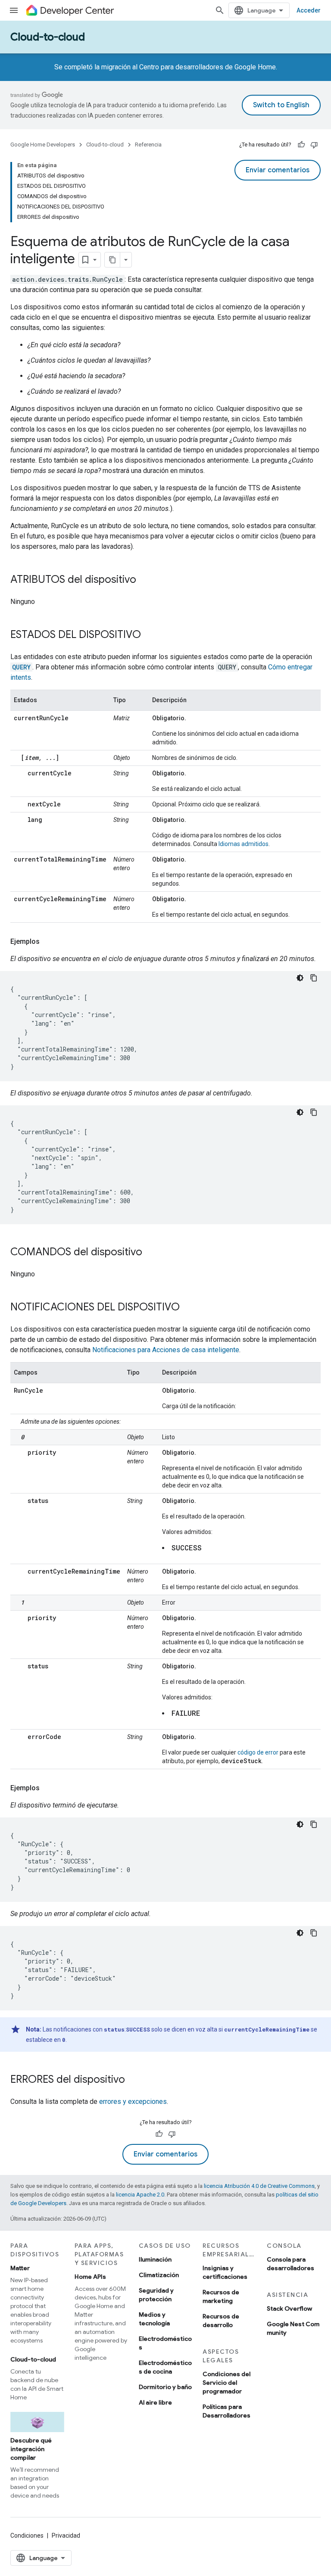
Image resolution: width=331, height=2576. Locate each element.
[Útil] (301, 145)
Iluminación (155, 2259)
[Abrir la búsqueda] (220, 10)
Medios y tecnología (154, 2319)
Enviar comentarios (278, 170)
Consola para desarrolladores (290, 2264)
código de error (258, 1752)
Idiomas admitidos (244, 844)
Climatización (159, 2275)
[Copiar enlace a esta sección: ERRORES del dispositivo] (134, 2080)
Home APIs (90, 2277)
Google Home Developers (43, 145)
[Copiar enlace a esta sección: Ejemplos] (48, 942)
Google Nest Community (293, 2328)
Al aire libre (155, 2402)
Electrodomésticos (165, 2343)
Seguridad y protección (156, 2295)
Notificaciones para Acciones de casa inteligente (166, 1350)
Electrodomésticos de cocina (165, 2367)
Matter (20, 2268)
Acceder (309, 10)
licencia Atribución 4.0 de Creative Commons (259, 2186)
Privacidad (66, 2536)
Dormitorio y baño (165, 2387)
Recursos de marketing (221, 2296)
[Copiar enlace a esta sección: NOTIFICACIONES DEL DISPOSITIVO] (188, 1308)
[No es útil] (314, 145)
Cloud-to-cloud (48, 37)
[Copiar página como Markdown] (112, 260)
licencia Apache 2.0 (140, 2195)
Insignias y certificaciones (225, 2272)
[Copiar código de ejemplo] (314, 978)
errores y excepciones (133, 2102)
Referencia (148, 145)
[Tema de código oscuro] (300, 978)
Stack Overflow (289, 2308)
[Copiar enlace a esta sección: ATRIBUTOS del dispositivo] (145, 580)
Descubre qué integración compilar (31, 2449)
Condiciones (27, 2536)
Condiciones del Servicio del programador (226, 2383)
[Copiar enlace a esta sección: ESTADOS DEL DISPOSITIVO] (150, 635)
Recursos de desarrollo (221, 2321)
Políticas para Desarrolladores (226, 2411)
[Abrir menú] (14, 10)
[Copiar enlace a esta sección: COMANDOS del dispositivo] (151, 1253)
